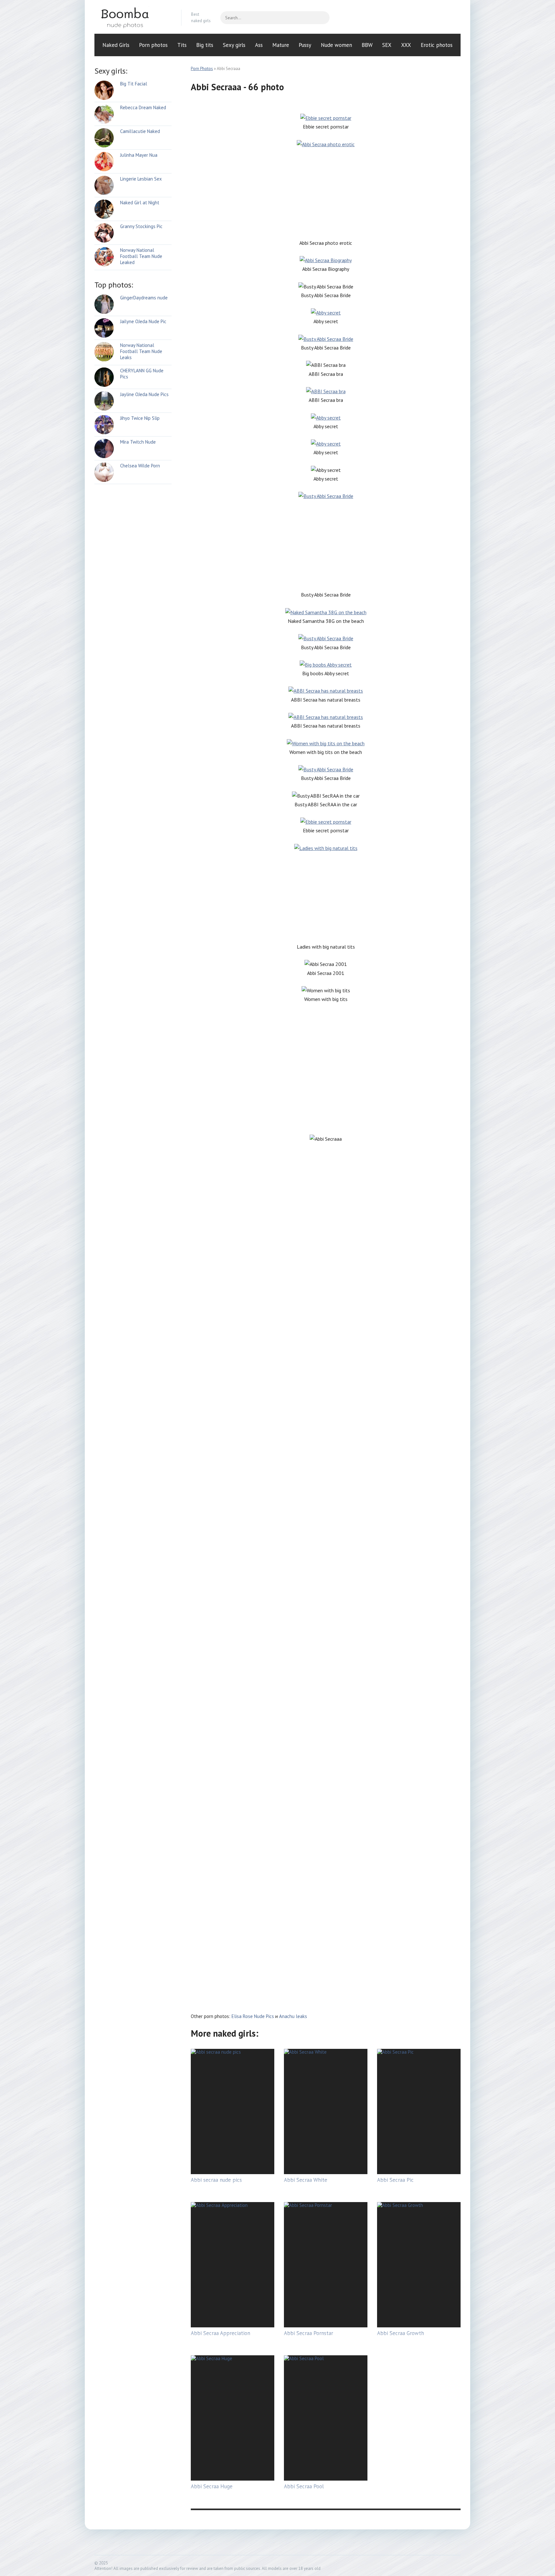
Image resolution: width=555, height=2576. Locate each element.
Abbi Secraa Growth (401, 2333)
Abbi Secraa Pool (304, 2486)
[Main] (133, 18)
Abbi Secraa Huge (212, 2486)
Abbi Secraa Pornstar (308, 2333)
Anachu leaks (293, 2016)
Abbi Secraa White (306, 2180)
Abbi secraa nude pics (216, 2180)
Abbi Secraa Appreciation (220, 2333)
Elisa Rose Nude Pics (253, 2016)
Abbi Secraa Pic (395, 2180)
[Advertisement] (326, 194)
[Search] (322, 18)
